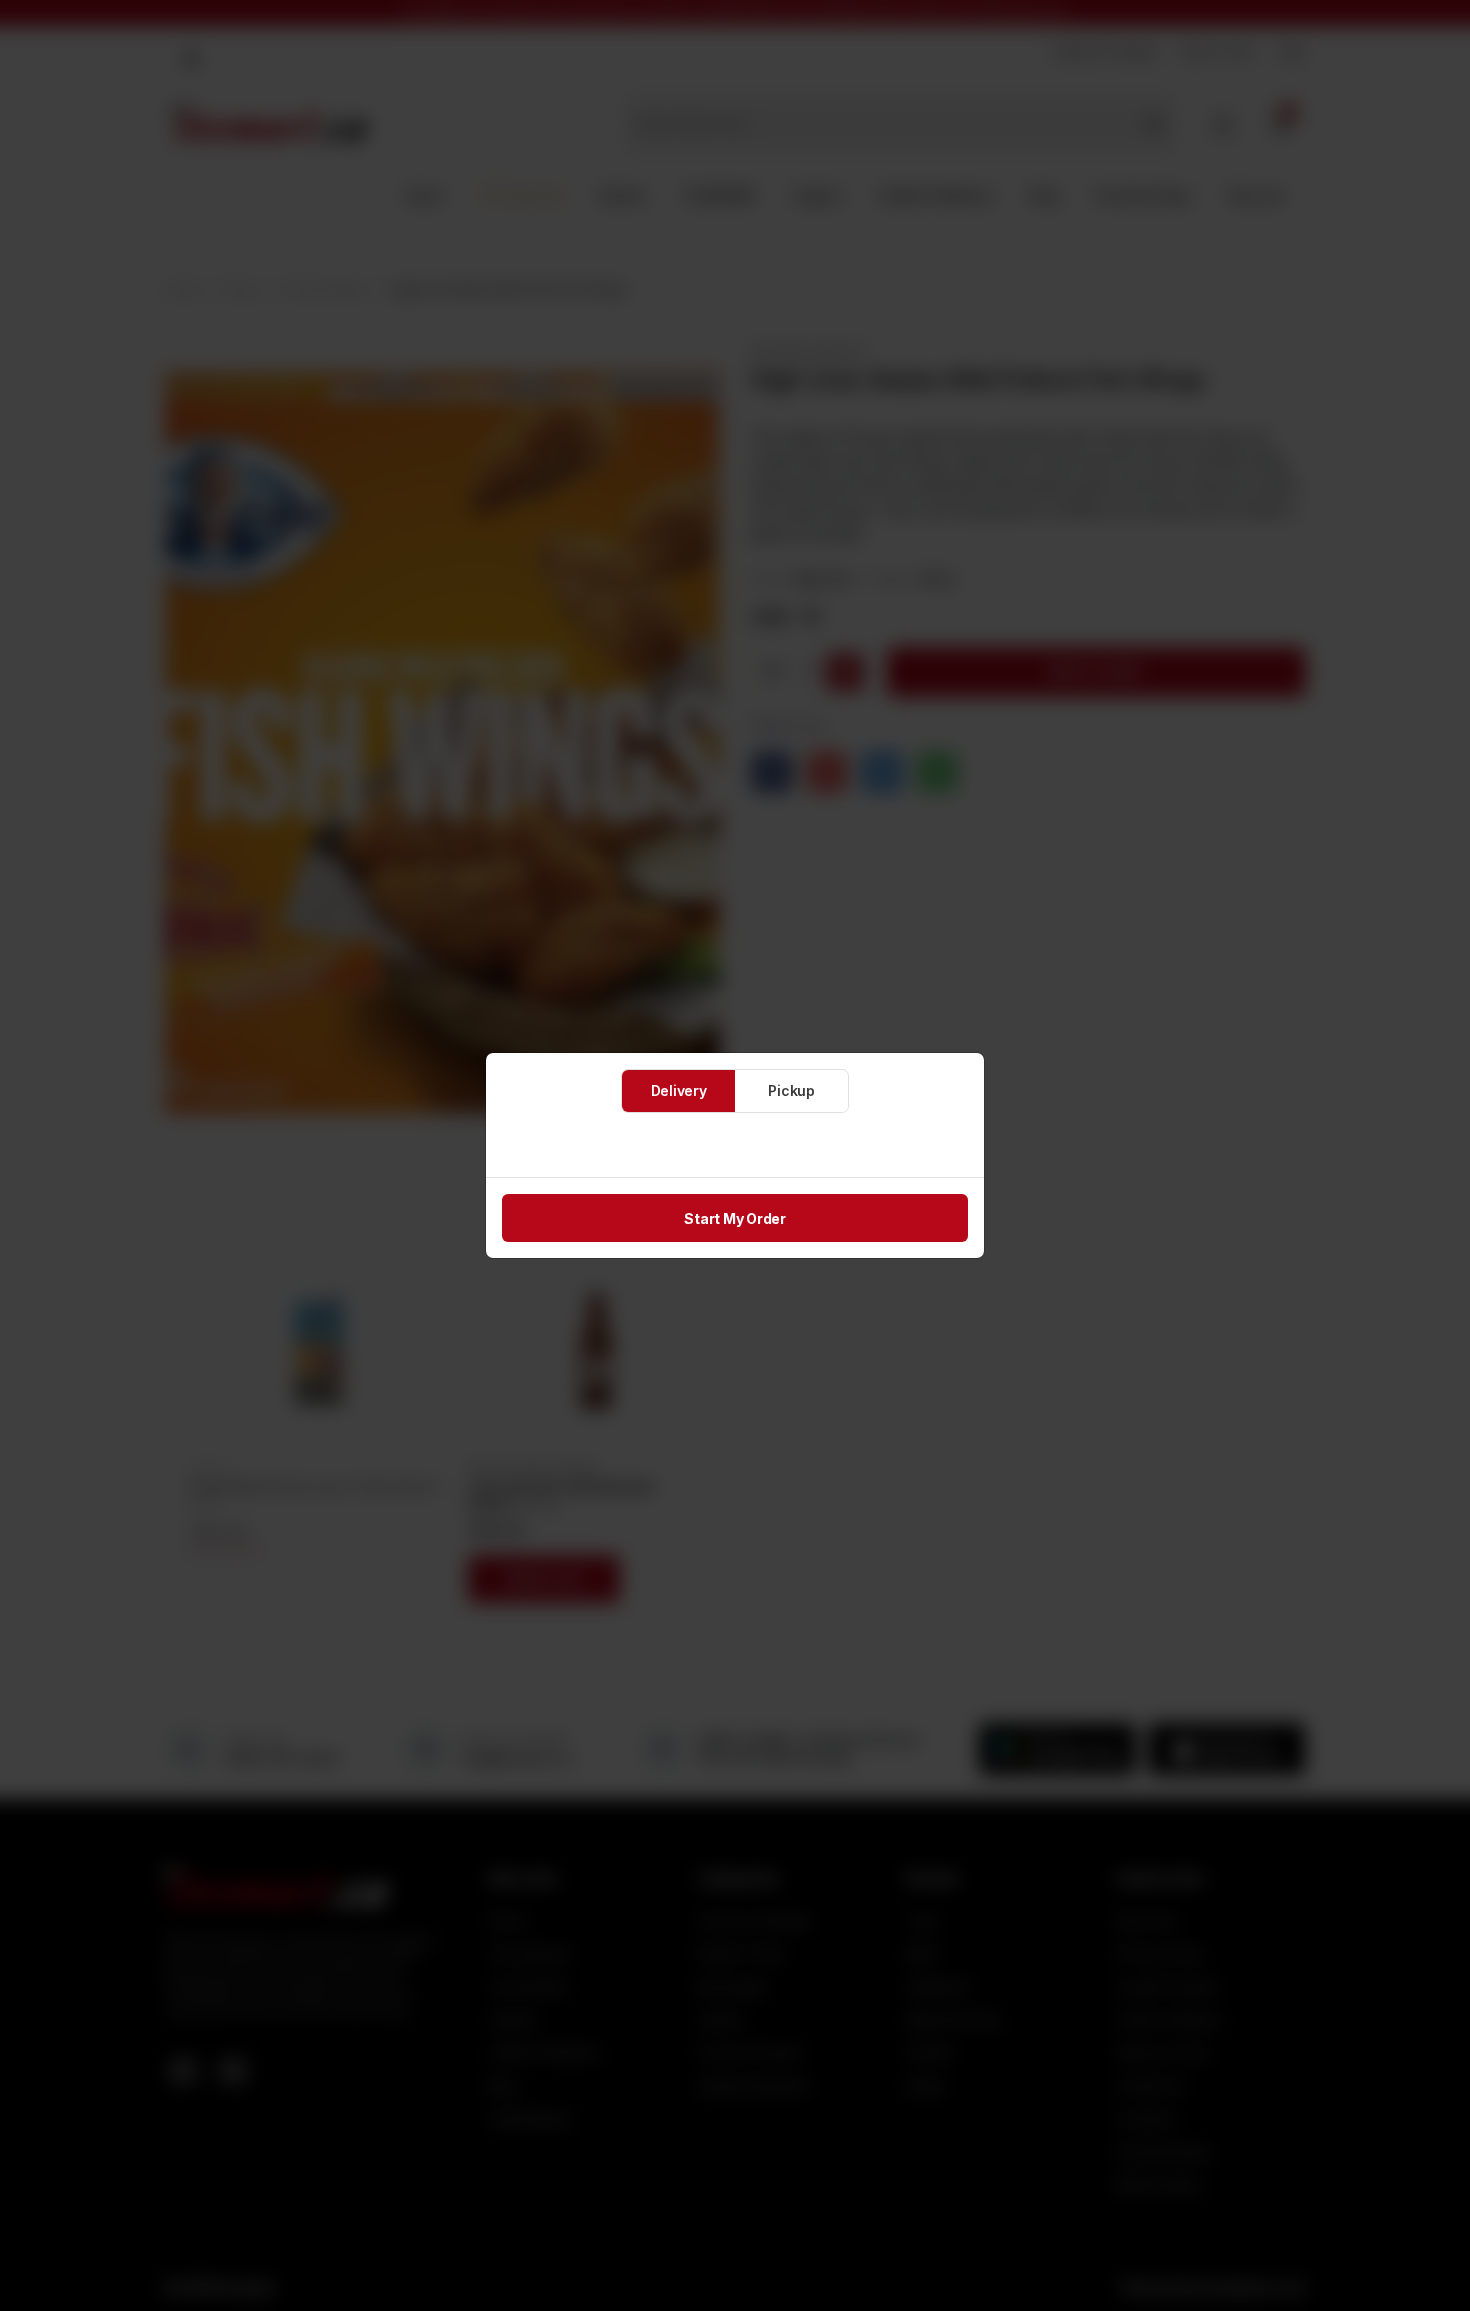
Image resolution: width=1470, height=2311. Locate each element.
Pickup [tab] (791, 1090)
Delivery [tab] (679, 1090)
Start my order (735, 1218)
